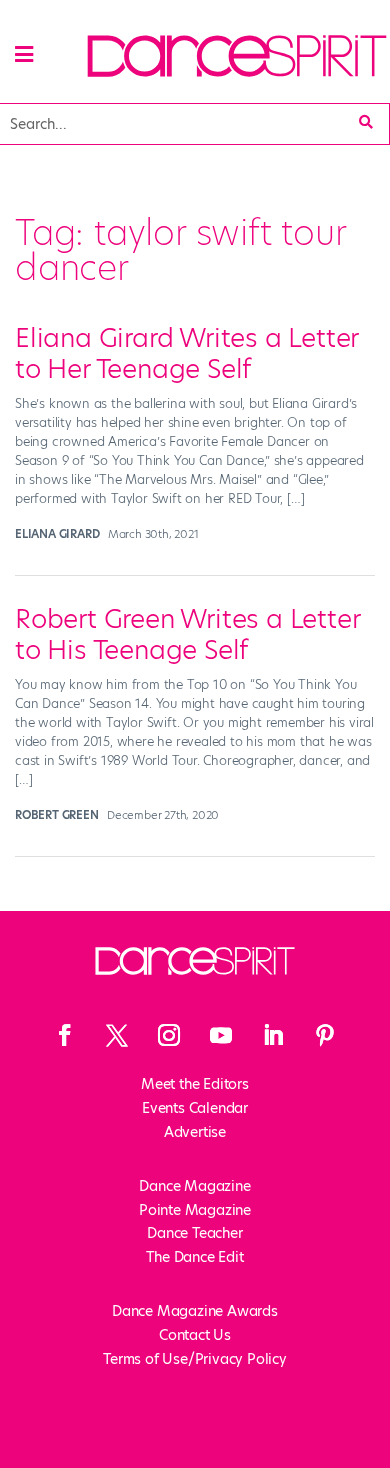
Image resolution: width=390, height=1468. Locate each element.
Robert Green (57, 815)
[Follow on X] (117, 1035)
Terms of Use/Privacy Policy (195, 1359)
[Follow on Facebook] (65, 1035)
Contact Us (195, 1335)
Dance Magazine (194, 1186)
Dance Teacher (194, 1233)
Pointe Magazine (195, 1210)
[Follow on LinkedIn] (273, 1035)
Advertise (195, 1132)
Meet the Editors (195, 1084)
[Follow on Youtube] (221, 1035)
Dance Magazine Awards (195, 1311)
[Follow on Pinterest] (325, 1035)
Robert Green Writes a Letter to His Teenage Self (187, 634)
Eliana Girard (57, 534)
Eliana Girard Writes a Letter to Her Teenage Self (186, 353)
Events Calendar (195, 1108)
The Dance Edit (194, 1257)
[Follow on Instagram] (169, 1035)
